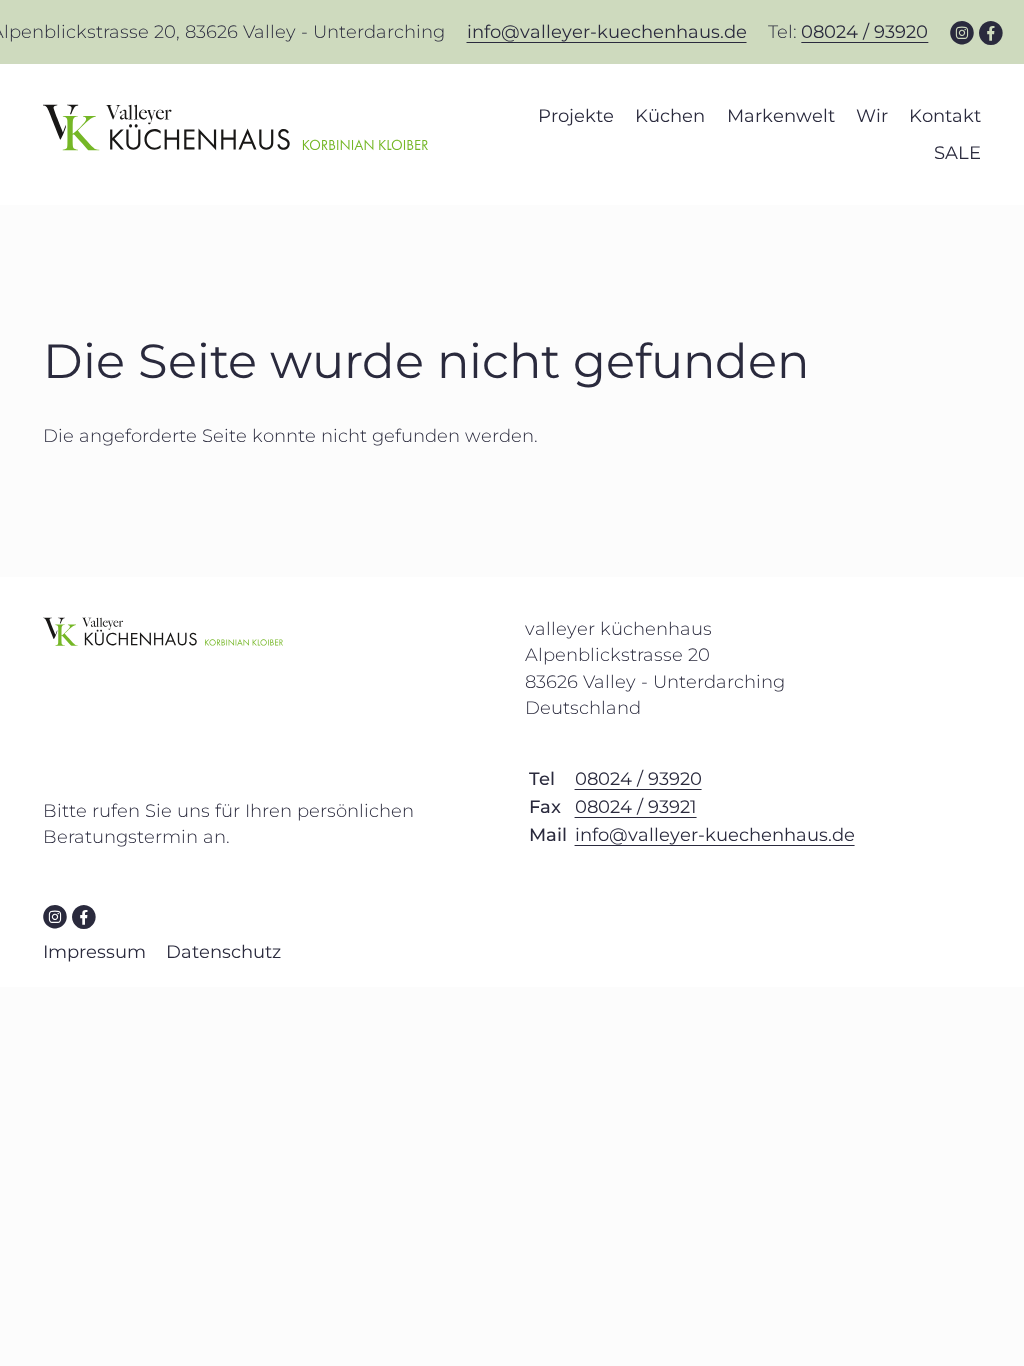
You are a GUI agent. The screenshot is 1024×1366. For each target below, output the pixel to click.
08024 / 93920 (864, 32)
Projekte (576, 116)
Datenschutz (223, 952)
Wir (872, 116)
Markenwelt (781, 116)
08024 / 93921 (636, 807)
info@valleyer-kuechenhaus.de (607, 32)
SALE (957, 153)
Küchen (670, 116)
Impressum (94, 952)
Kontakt (945, 116)
